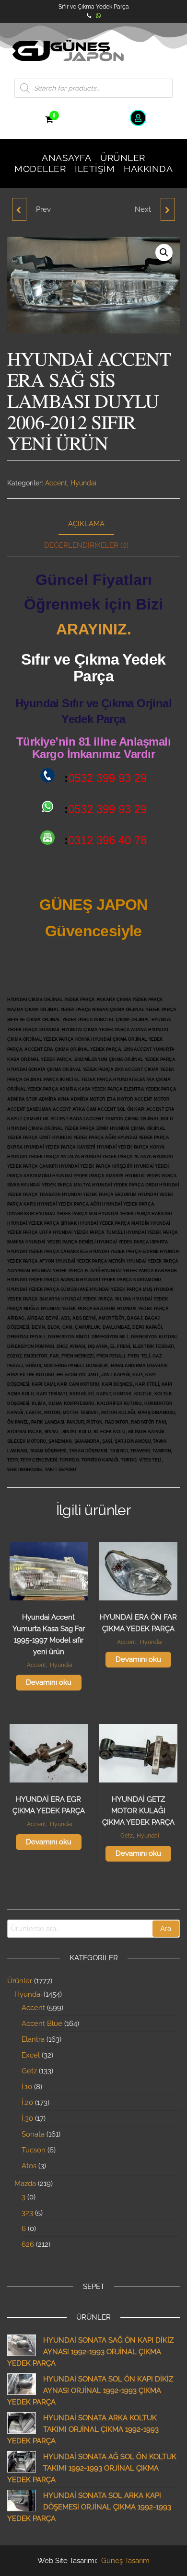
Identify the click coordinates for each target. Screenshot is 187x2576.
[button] (164, 253)
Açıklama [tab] (86, 524)
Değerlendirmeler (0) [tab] (86, 545)
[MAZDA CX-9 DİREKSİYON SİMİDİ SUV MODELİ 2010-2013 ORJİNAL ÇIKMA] (19, 209)
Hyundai (83, 483)
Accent (56, 483)
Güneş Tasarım (125, 2561)
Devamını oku (49, 1682)
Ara (166, 1929)
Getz (127, 1836)
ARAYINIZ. (94, 629)
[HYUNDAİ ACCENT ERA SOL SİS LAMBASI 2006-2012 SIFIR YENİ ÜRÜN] (168, 209)
